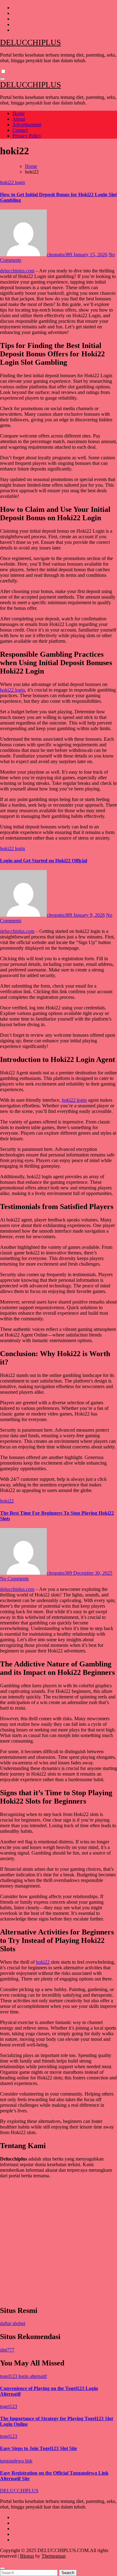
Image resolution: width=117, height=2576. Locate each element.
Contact (20, 130)
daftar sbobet (13, 2323)
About (19, 119)
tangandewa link (16, 2461)
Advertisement (27, 125)
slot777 (7, 2350)
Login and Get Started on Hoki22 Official (44, 861)
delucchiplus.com (17, 271)
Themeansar (53, 2556)
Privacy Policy (27, 136)
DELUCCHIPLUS (30, 42)
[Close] (2, 2568)
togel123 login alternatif (23, 2376)
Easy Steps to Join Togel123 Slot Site (39, 2448)
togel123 (9, 2406)
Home (19, 113)
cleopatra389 (60, 255)
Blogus (27, 2556)
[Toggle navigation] (2, 79)
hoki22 (7, 1501)
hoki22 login (12, 182)
